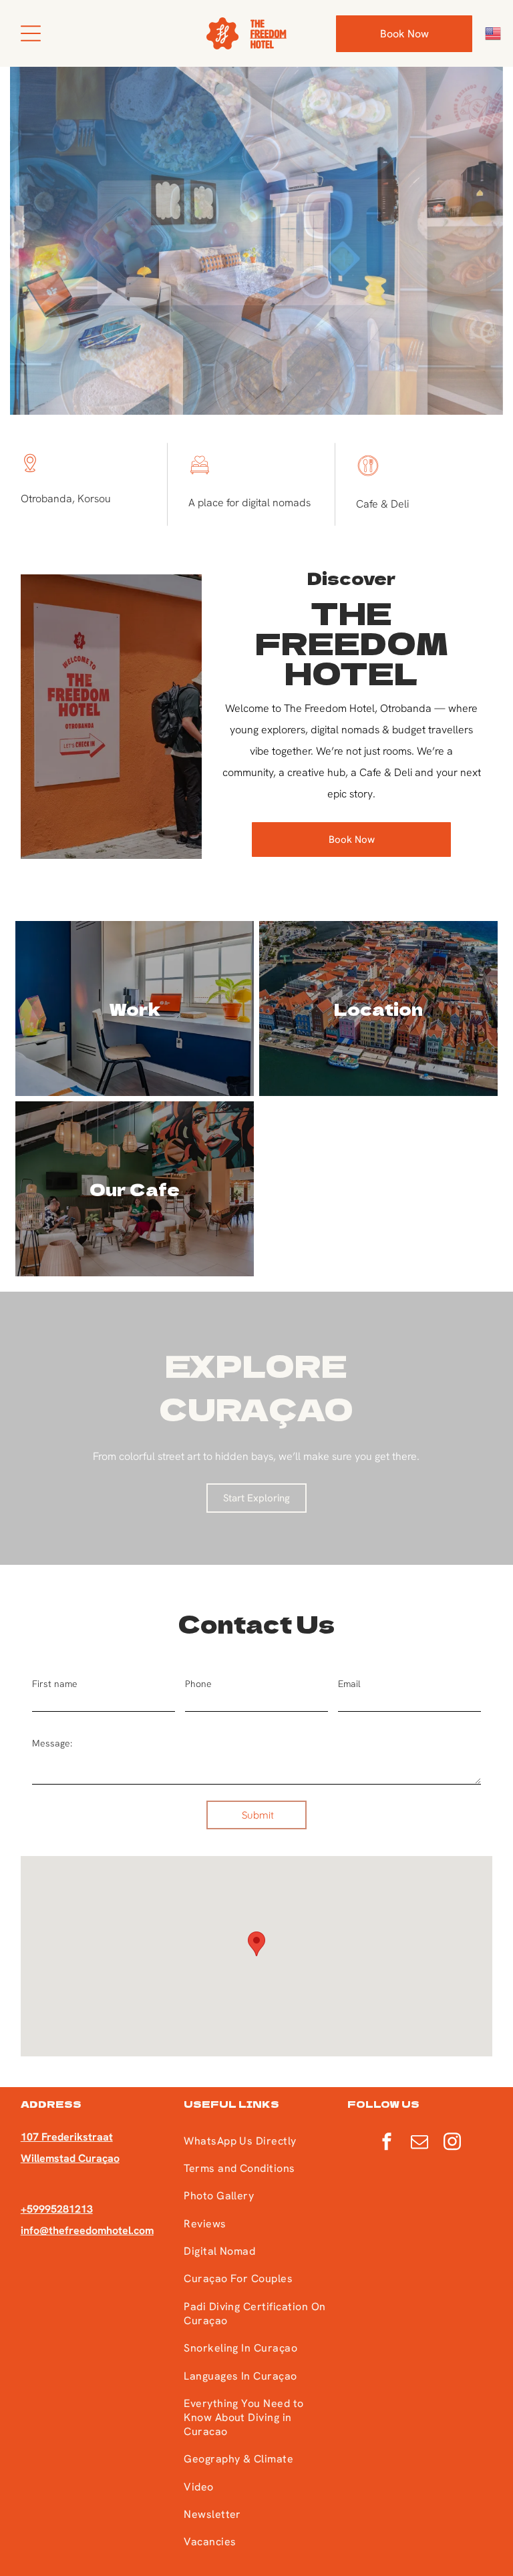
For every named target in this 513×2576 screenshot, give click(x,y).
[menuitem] (256, 2140)
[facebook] (387, 2143)
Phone (198, 1684)
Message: (52, 1743)
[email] (419, 2143)
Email (349, 1684)
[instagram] (452, 2143)
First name (55, 1684)
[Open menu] (31, 33)
